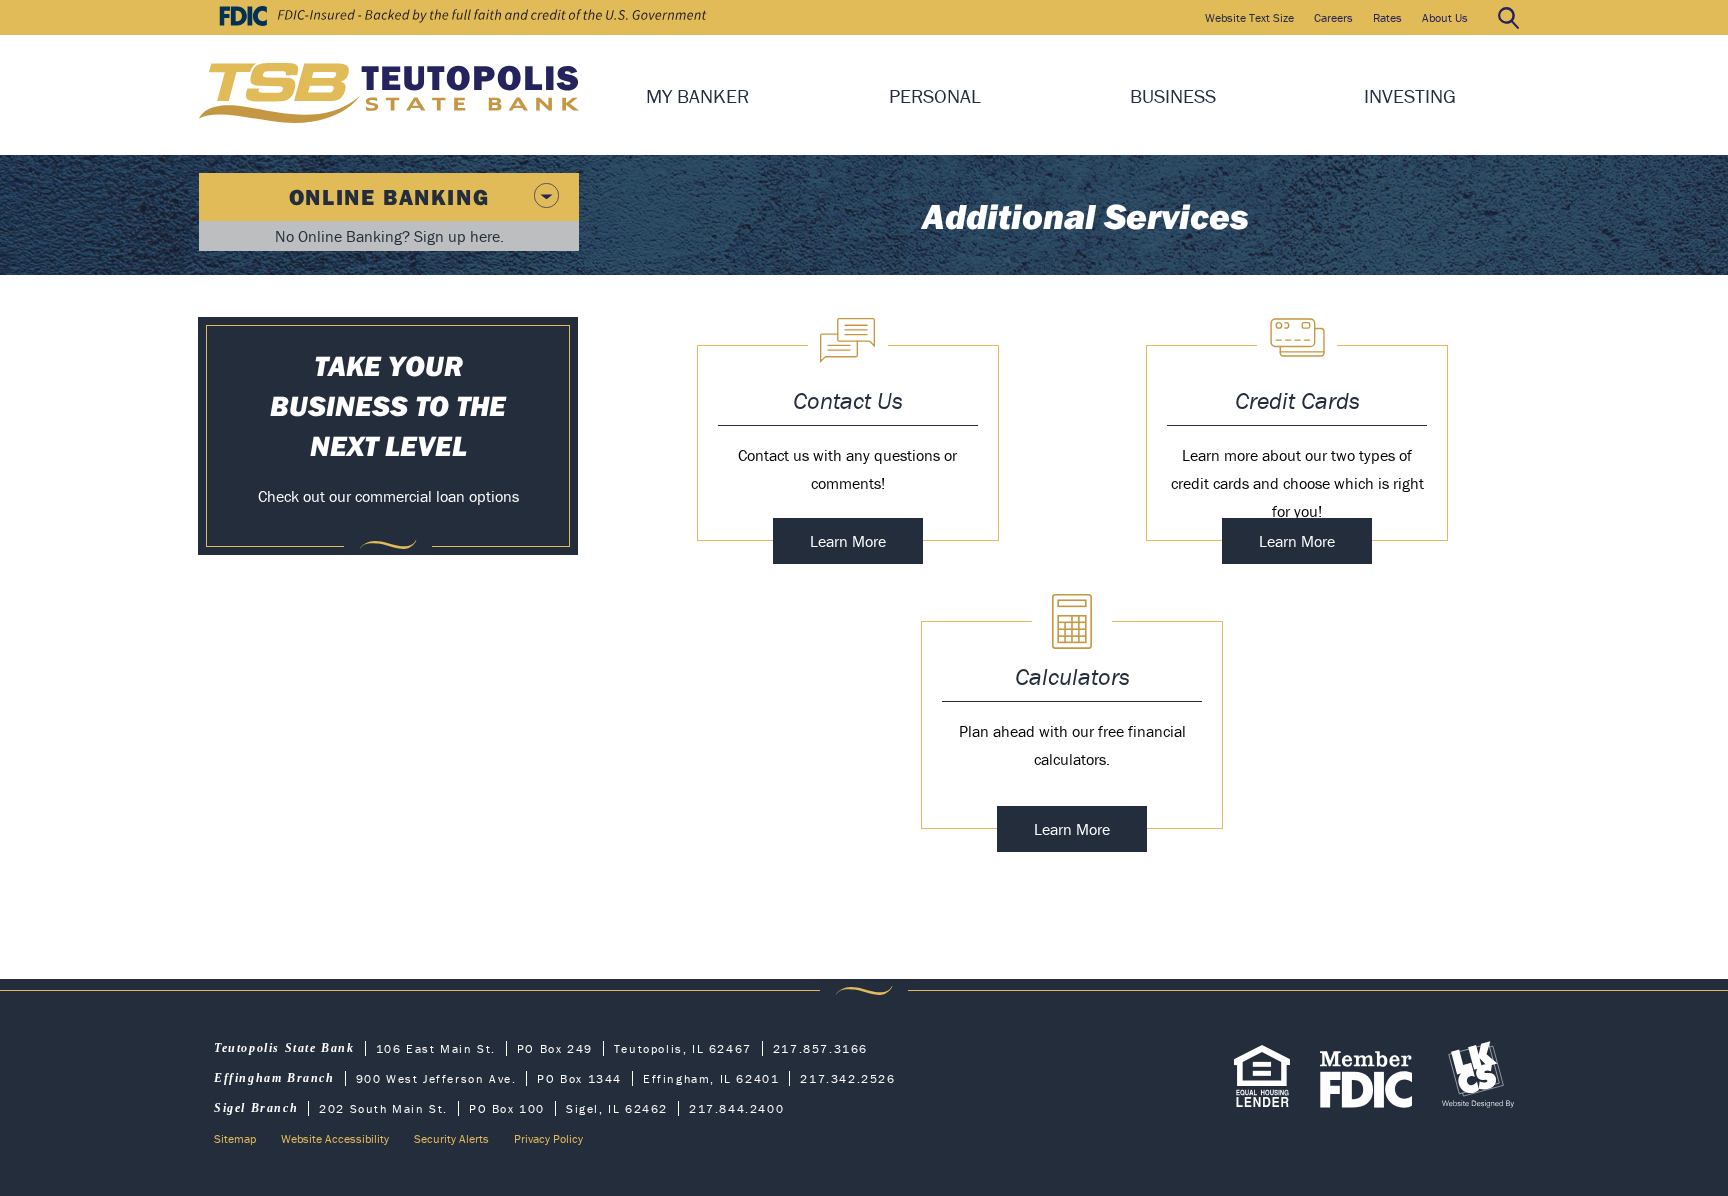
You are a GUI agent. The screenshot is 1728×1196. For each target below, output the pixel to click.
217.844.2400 (736, 1108)
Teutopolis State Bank (284, 1048)
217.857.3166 (820, 1048)
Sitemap (235, 1138)
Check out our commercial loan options (388, 496)
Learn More (866, 547)
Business (1173, 95)
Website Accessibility (335, 1138)
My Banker (697, 95)
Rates (1387, 17)
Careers (1333, 17)
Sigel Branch (256, 1108)
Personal (935, 95)
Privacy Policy (548, 1138)
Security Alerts (451, 1138)
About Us (1445, 17)
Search (1508, 17)
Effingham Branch (274, 1078)
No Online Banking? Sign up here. (389, 236)
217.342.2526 (847, 1078)
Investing (1410, 95)
